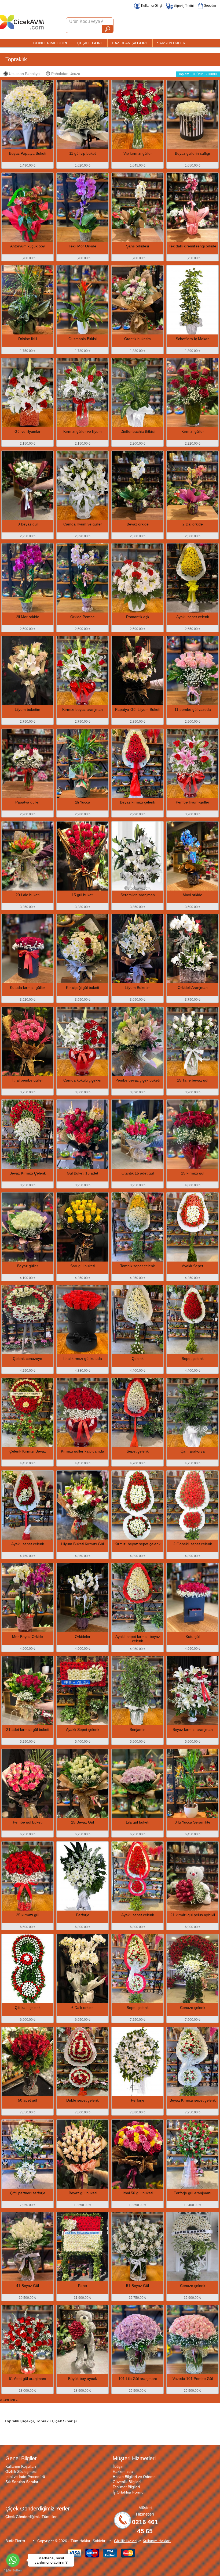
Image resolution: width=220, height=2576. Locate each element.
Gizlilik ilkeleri (125, 2541)
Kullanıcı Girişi (151, 6)
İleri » (14, 2400)
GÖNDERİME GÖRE (51, 43)
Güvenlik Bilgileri (127, 2482)
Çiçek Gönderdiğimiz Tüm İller (31, 2517)
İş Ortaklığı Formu (128, 2492)
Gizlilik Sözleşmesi (21, 2471)
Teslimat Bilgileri (126, 2487)
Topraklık (16, 59)
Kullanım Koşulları (21, 2466)
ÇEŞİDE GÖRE (90, 43)
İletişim (119, 2466)
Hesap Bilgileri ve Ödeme (134, 2477)
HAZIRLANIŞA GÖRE (130, 43)
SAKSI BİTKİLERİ (172, 43)
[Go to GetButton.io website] (13, 2570)
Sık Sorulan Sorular (22, 2482)
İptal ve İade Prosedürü (25, 2477)
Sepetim (210, 6)
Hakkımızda (123, 2471)
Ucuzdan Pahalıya (24, 74)
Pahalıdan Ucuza (66, 74)
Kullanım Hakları (157, 2541)
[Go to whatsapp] (13, 2560)
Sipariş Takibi (184, 6)
